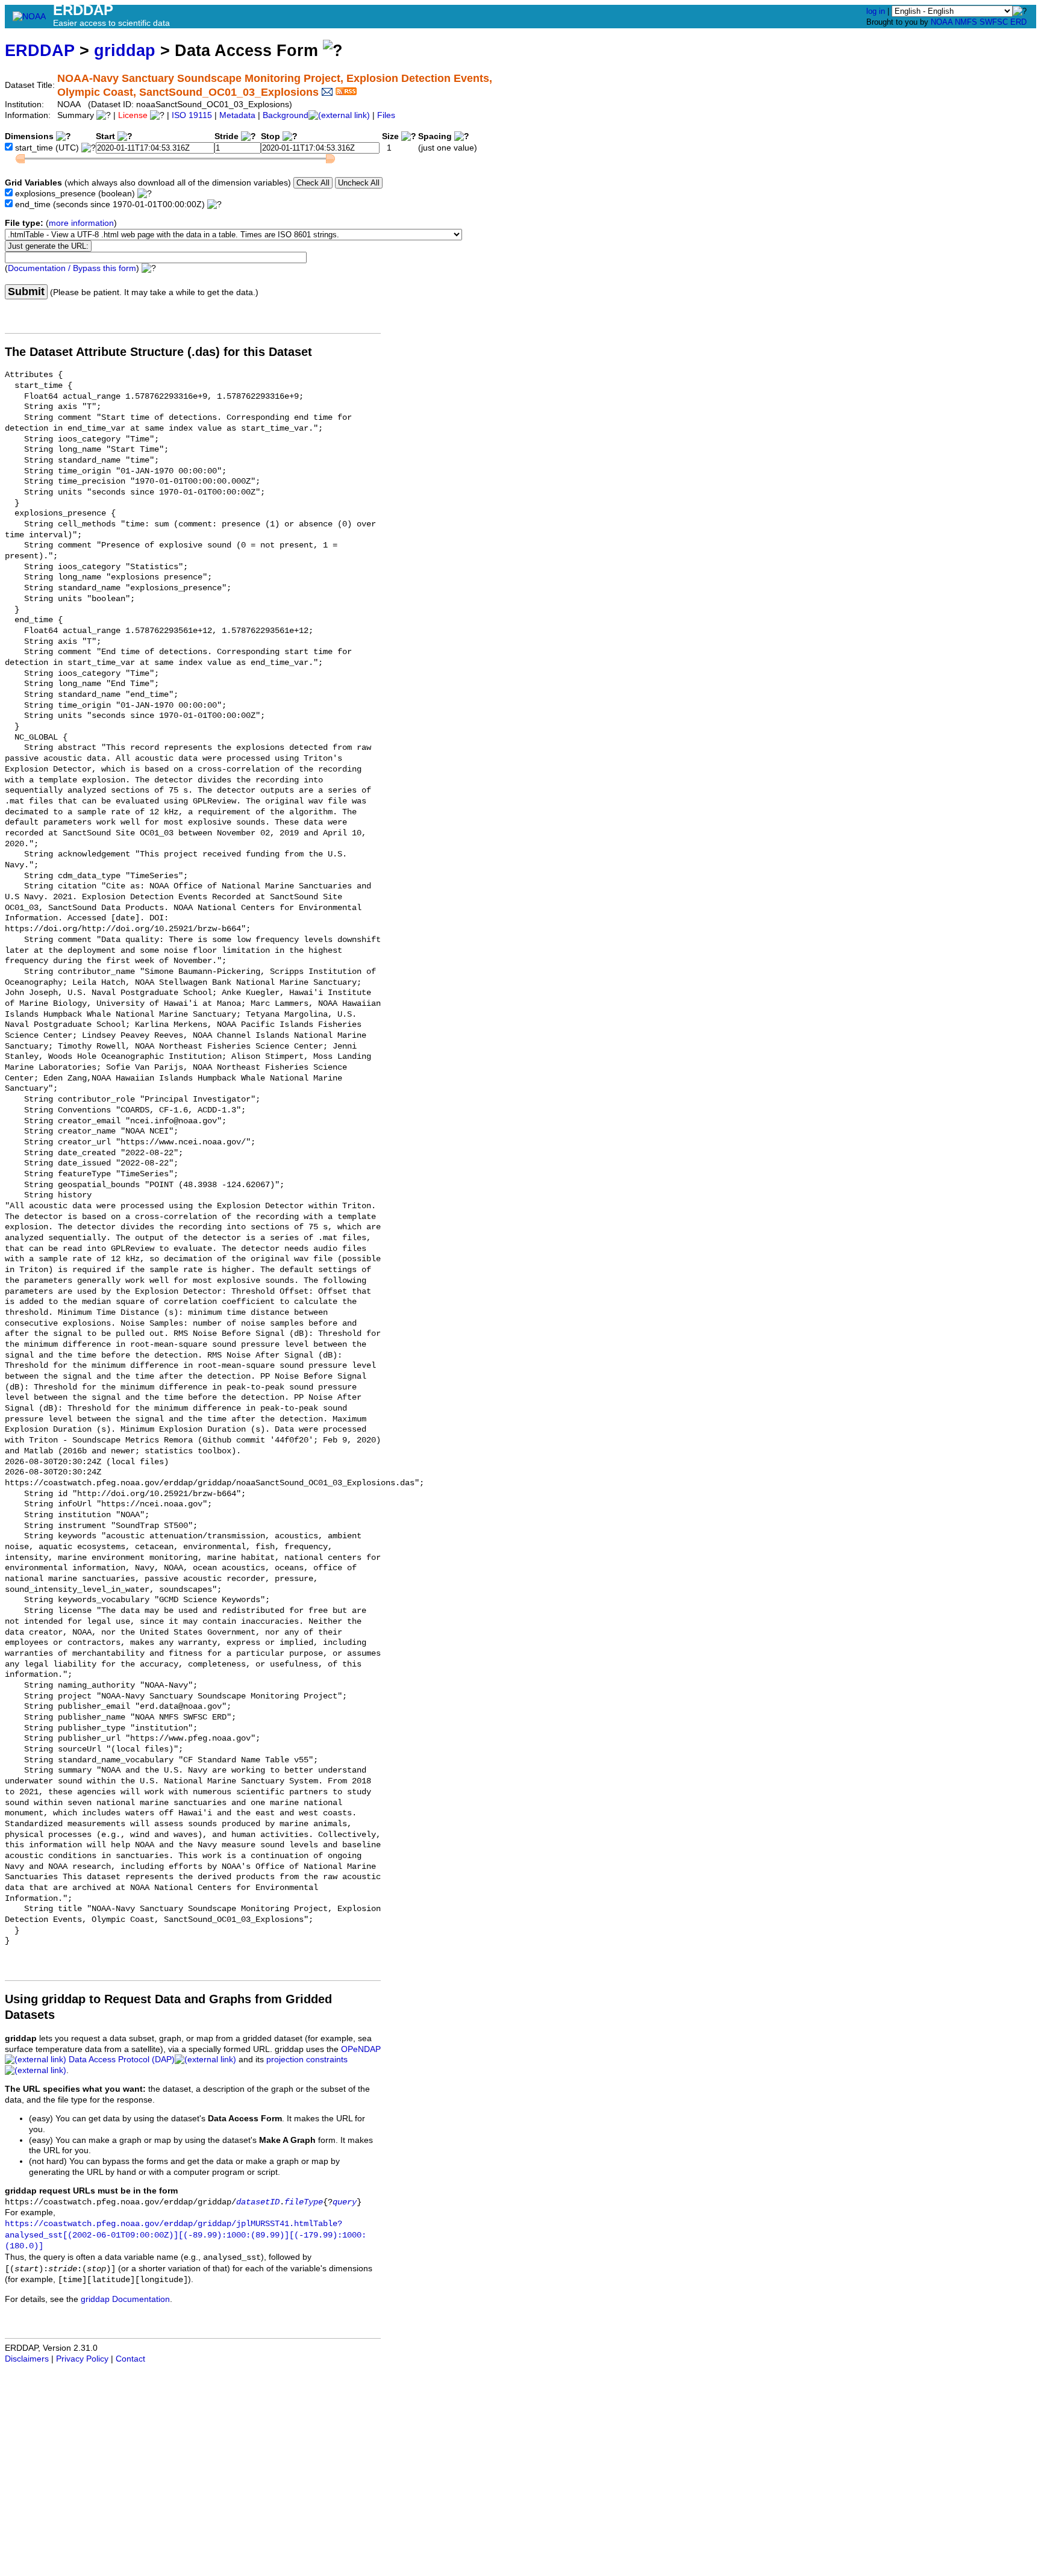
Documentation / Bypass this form (72, 268)
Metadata (237, 115)
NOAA (942, 22)
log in (876, 11)
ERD (1018, 22)
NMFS (966, 22)
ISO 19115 (192, 115)
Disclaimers (27, 2359)
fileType (304, 2202)
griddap (125, 50)
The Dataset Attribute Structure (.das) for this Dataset (158, 352)
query (345, 2202)
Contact (130, 2359)
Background (286, 115)
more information (81, 223)
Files (386, 115)
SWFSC (994, 22)
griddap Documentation (125, 2299)
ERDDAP (40, 50)
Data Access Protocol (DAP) (122, 2060)
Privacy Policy (82, 2359)
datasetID (258, 2202)
